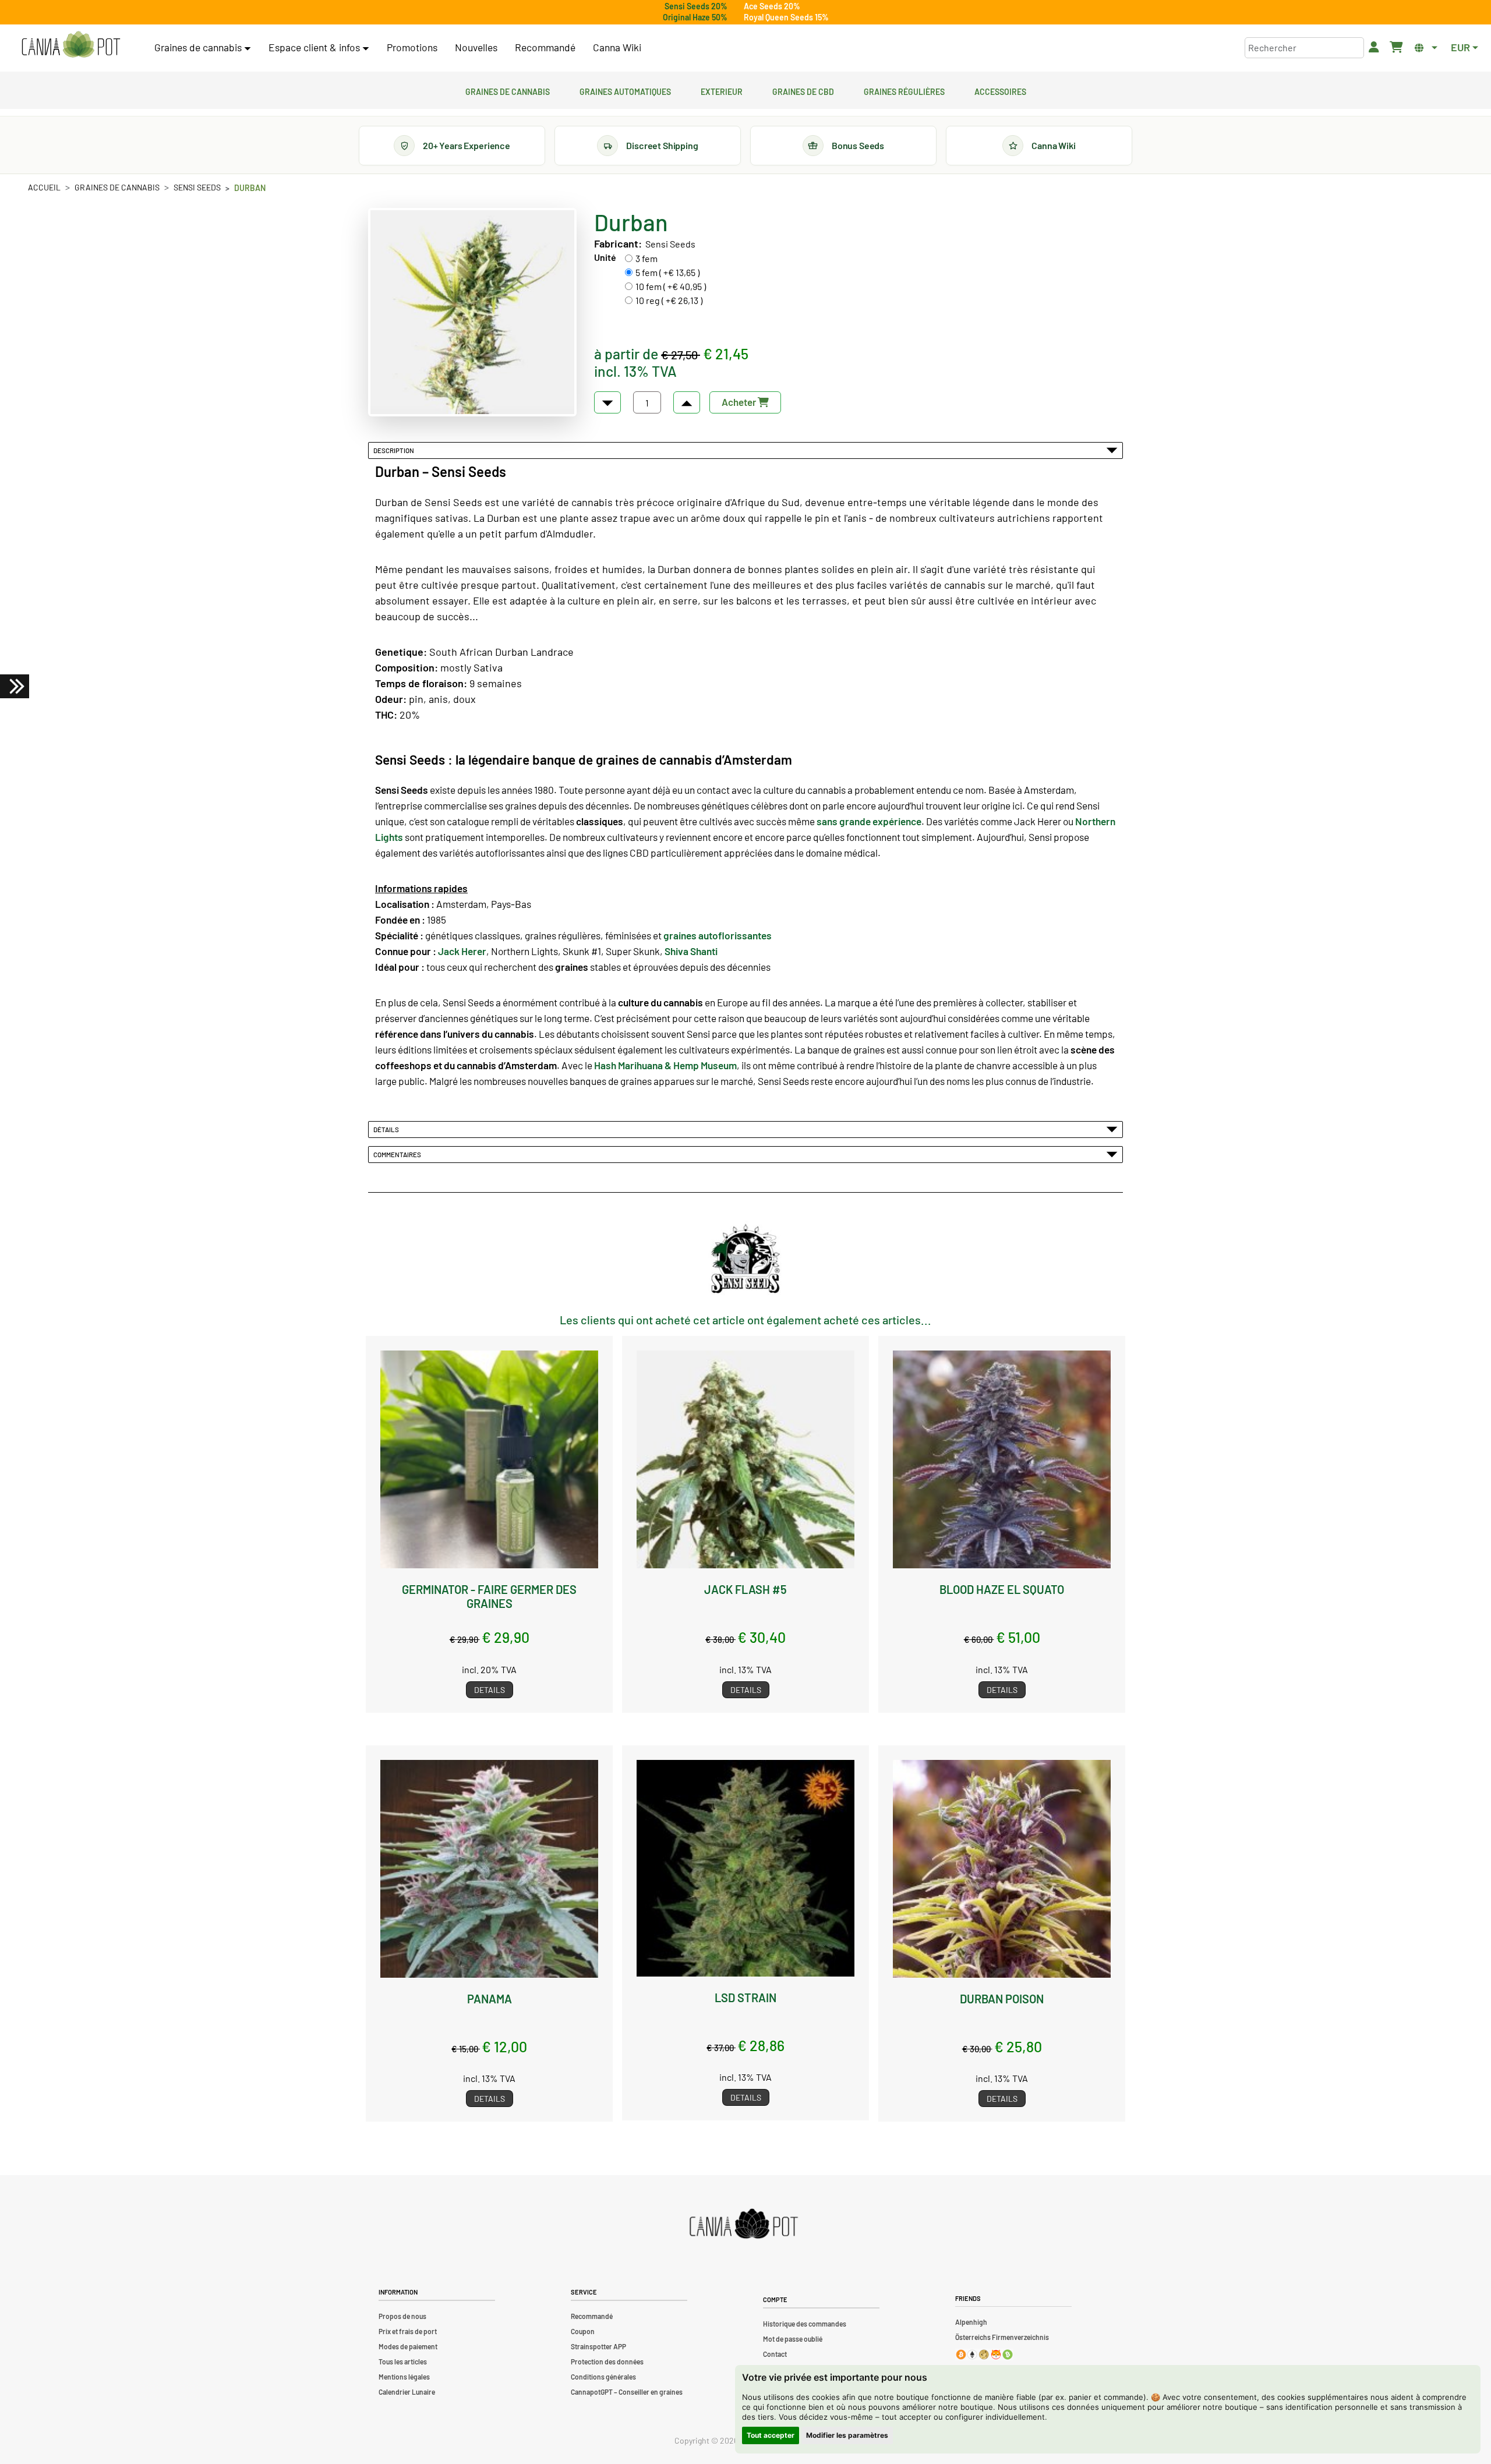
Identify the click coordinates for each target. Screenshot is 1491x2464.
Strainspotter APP (598, 2346)
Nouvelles (476, 47)
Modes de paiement (408, 2346)
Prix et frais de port (408, 2331)
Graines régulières (904, 90)
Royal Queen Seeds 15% (786, 17)
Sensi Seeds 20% (696, 6)
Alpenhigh (971, 2322)
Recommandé (545, 47)
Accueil (44, 187)
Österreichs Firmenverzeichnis (1002, 2337)
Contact (775, 2354)
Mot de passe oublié (793, 2339)
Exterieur (722, 90)
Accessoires (1000, 90)
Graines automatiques (625, 90)
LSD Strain (745, 1998)
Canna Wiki (617, 47)
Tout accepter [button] (771, 2435)
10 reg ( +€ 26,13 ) (669, 300)
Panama (490, 1999)
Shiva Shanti (691, 951)
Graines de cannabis (508, 90)
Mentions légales (404, 2377)
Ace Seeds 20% (772, 6)
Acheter (740, 402)
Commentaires (398, 1154)
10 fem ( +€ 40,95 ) (671, 286)
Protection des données (607, 2362)
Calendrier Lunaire (407, 2392)
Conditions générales (603, 2377)
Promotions (412, 47)
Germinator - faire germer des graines (489, 1596)
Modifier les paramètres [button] (847, 2435)
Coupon (583, 2331)
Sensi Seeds (197, 187)
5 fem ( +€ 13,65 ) (667, 272)
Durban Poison (1002, 1999)
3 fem (646, 258)
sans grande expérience (869, 821)
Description (395, 450)
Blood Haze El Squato (1002, 1589)
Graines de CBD (803, 90)
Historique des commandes (805, 2324)
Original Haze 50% (695, 17)
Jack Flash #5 (745, 1589)
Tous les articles (403, 2362)
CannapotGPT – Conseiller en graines (627, 2392)
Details (490, 1690)
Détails (387, 1129)
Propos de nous (402, 2316)
